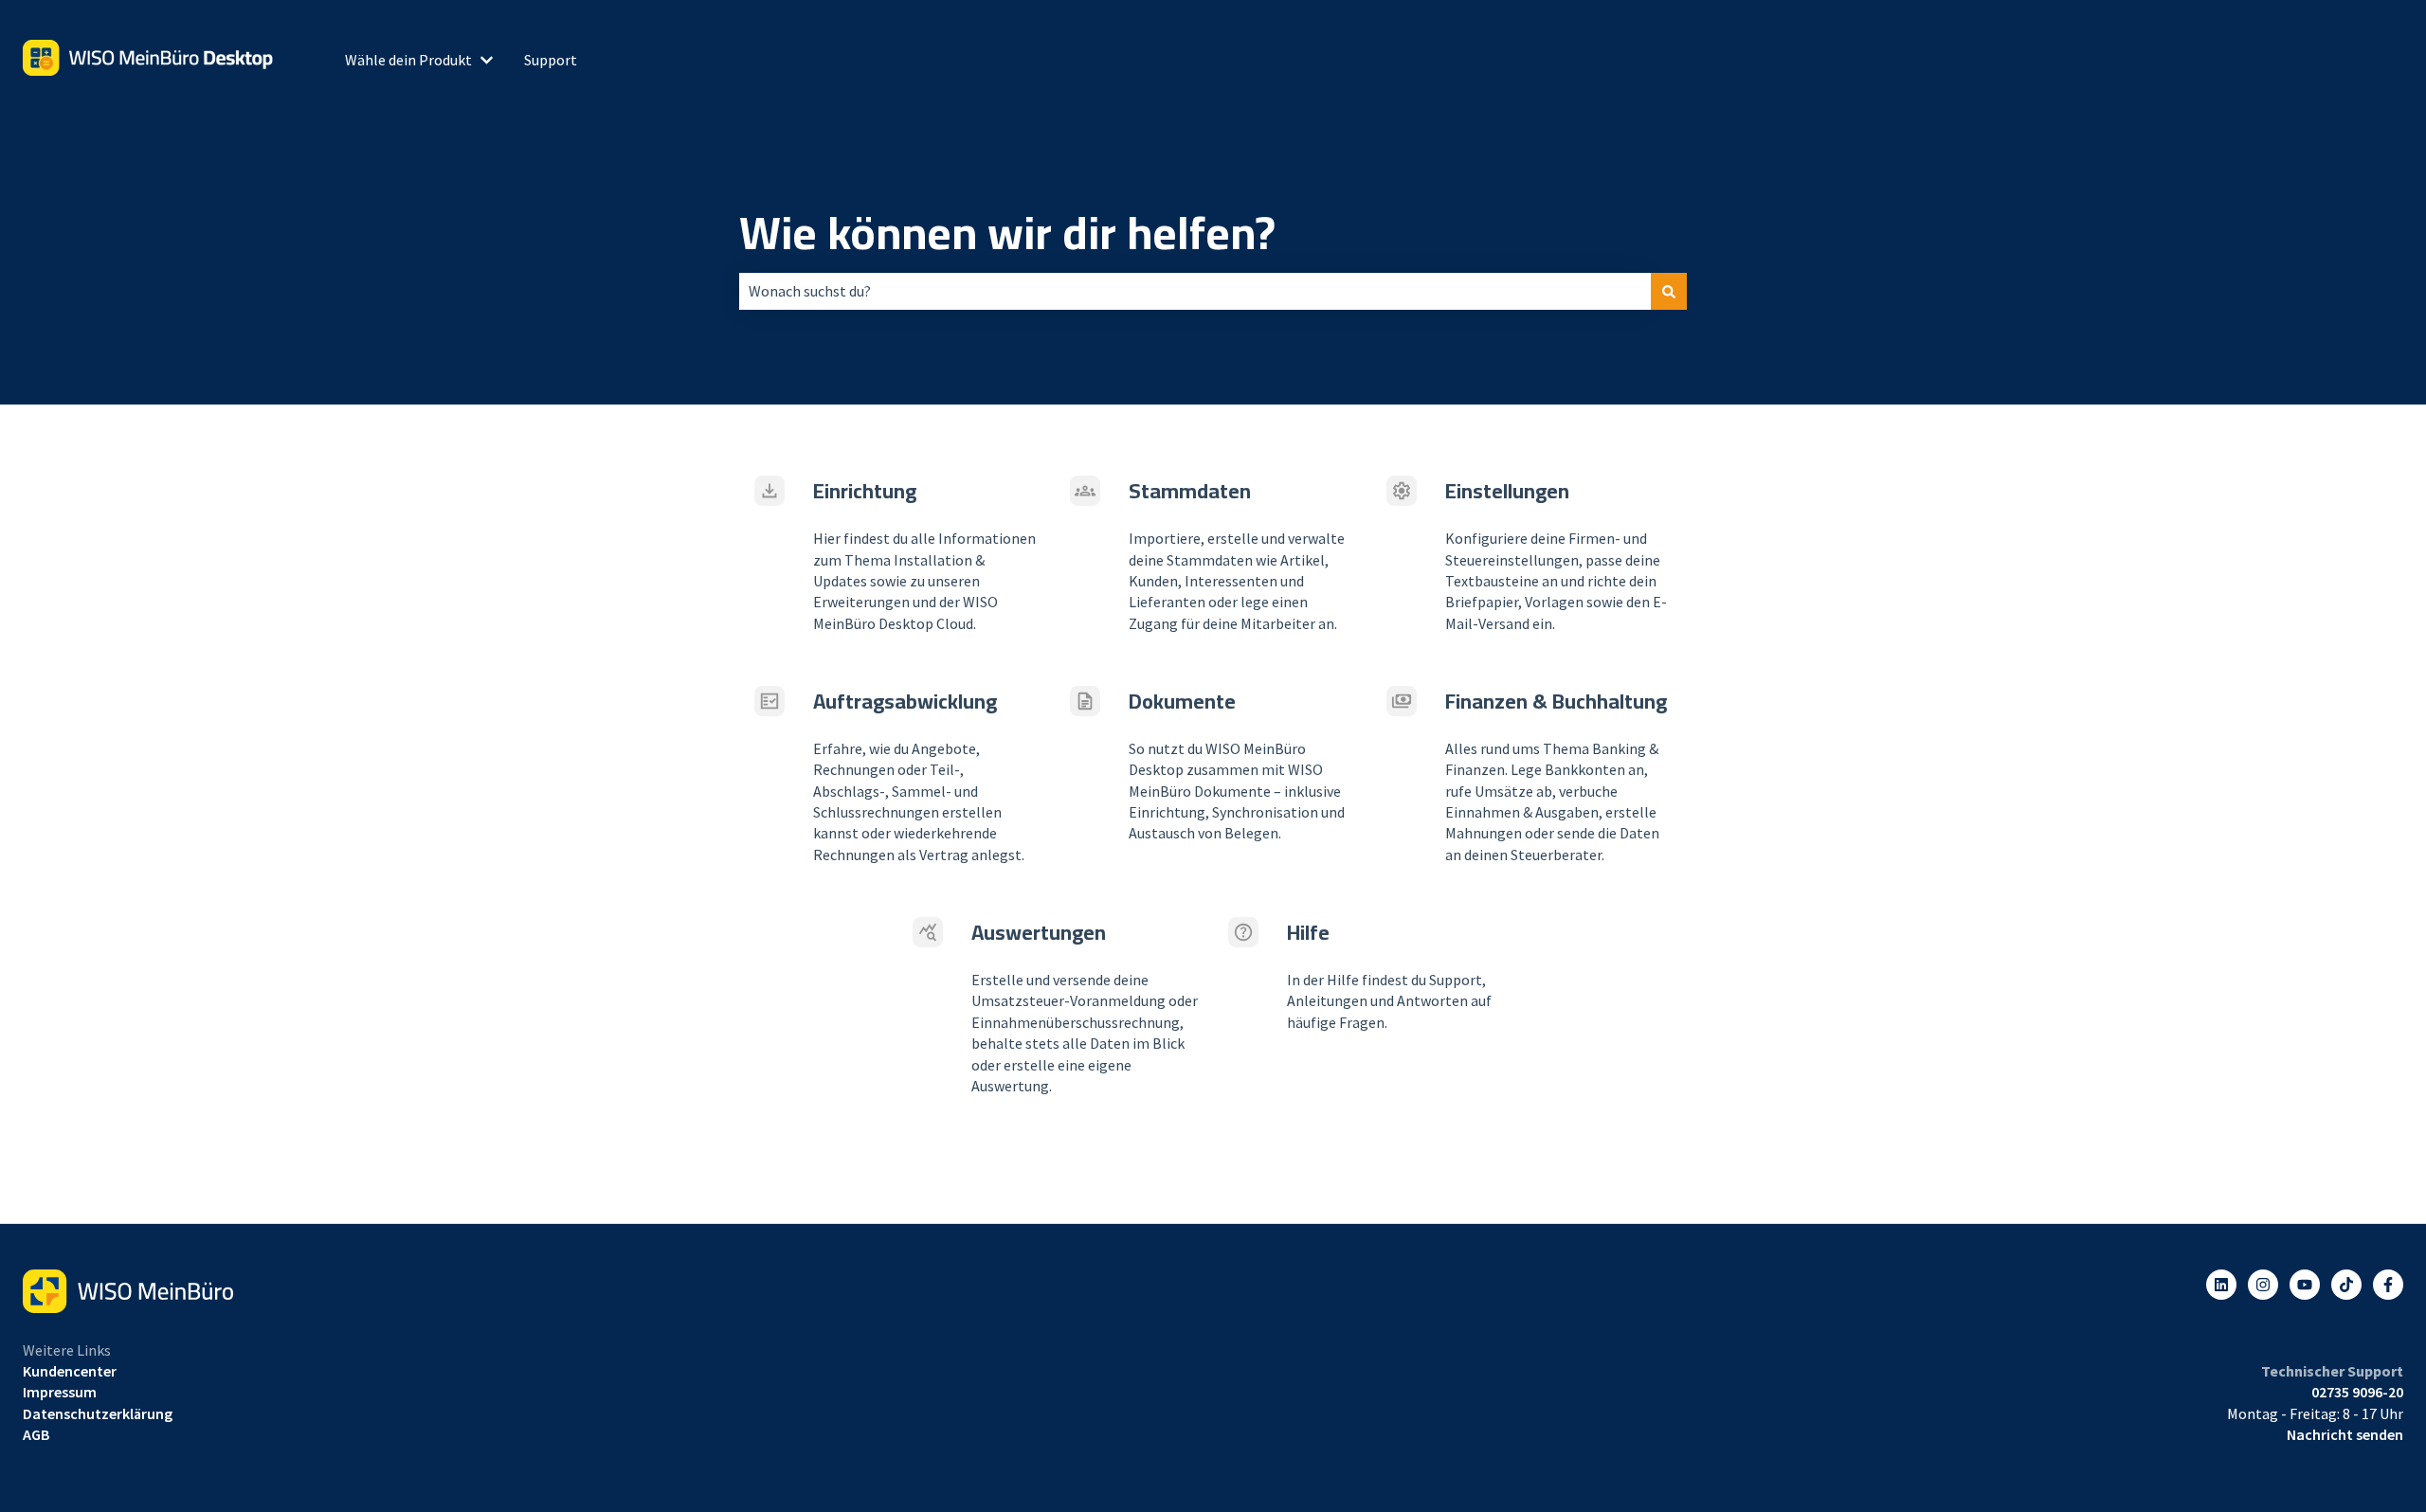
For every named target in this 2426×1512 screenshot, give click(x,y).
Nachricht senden (2345, 1434)
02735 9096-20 (2357, 1392)
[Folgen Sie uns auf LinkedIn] (2221, 1285)
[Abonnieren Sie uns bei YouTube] (2305, 1285)
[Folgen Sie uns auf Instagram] (2263, 1285)
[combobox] (1195, 291)
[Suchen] (1669, 291)
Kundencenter (70, 1371)
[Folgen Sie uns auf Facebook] (2388, 1285)
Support (551, 60)
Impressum (60, 1392)
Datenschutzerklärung (98, 1413)
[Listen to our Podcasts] (2346, 1285)
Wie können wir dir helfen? (1007, 233)
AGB (36, 1434)
